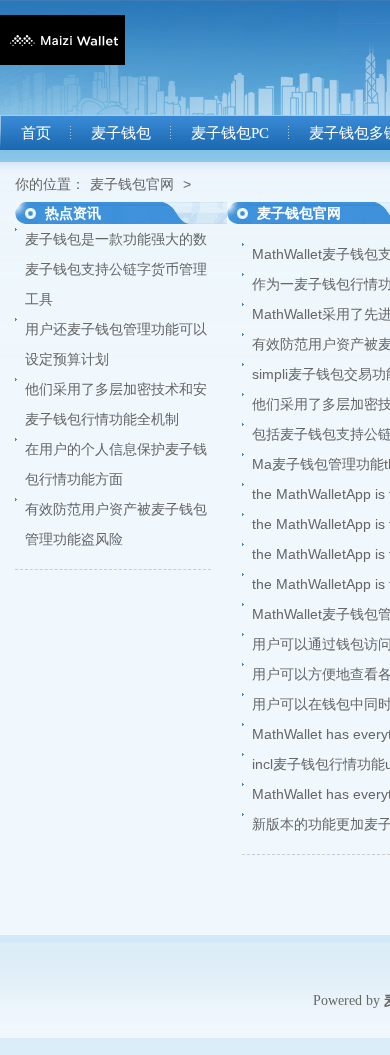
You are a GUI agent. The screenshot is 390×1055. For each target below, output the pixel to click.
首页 (36, 133)
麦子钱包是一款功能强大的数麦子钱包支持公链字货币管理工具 (116, 269)
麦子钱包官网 (132, 184)
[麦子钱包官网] (62, 60)
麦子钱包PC (230, 133)
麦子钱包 (121, 133)
